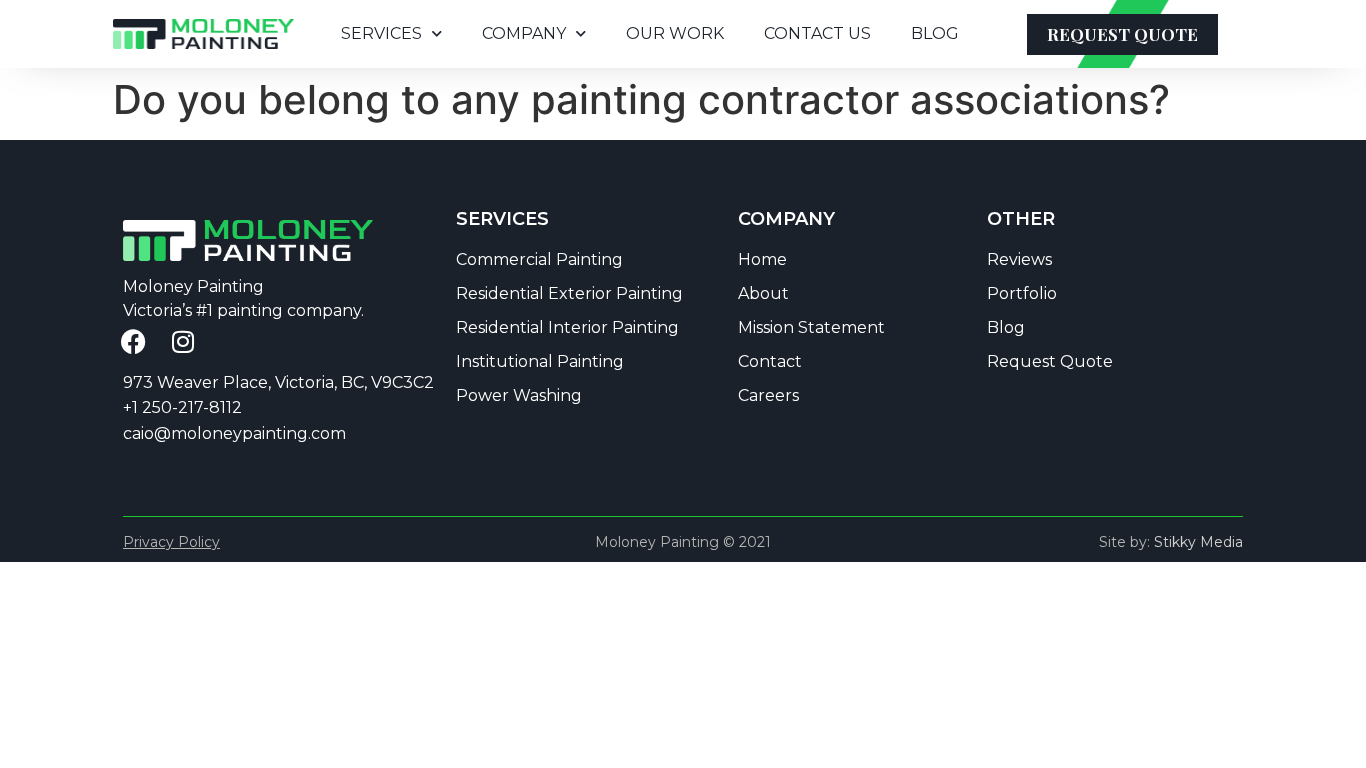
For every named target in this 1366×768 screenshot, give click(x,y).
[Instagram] (183, 342)
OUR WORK (675, 33)
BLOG (935, 33)
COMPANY (524, 33)
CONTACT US (817, 33)
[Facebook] (133, 342)
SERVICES (381, 33)
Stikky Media (1198, 542)
